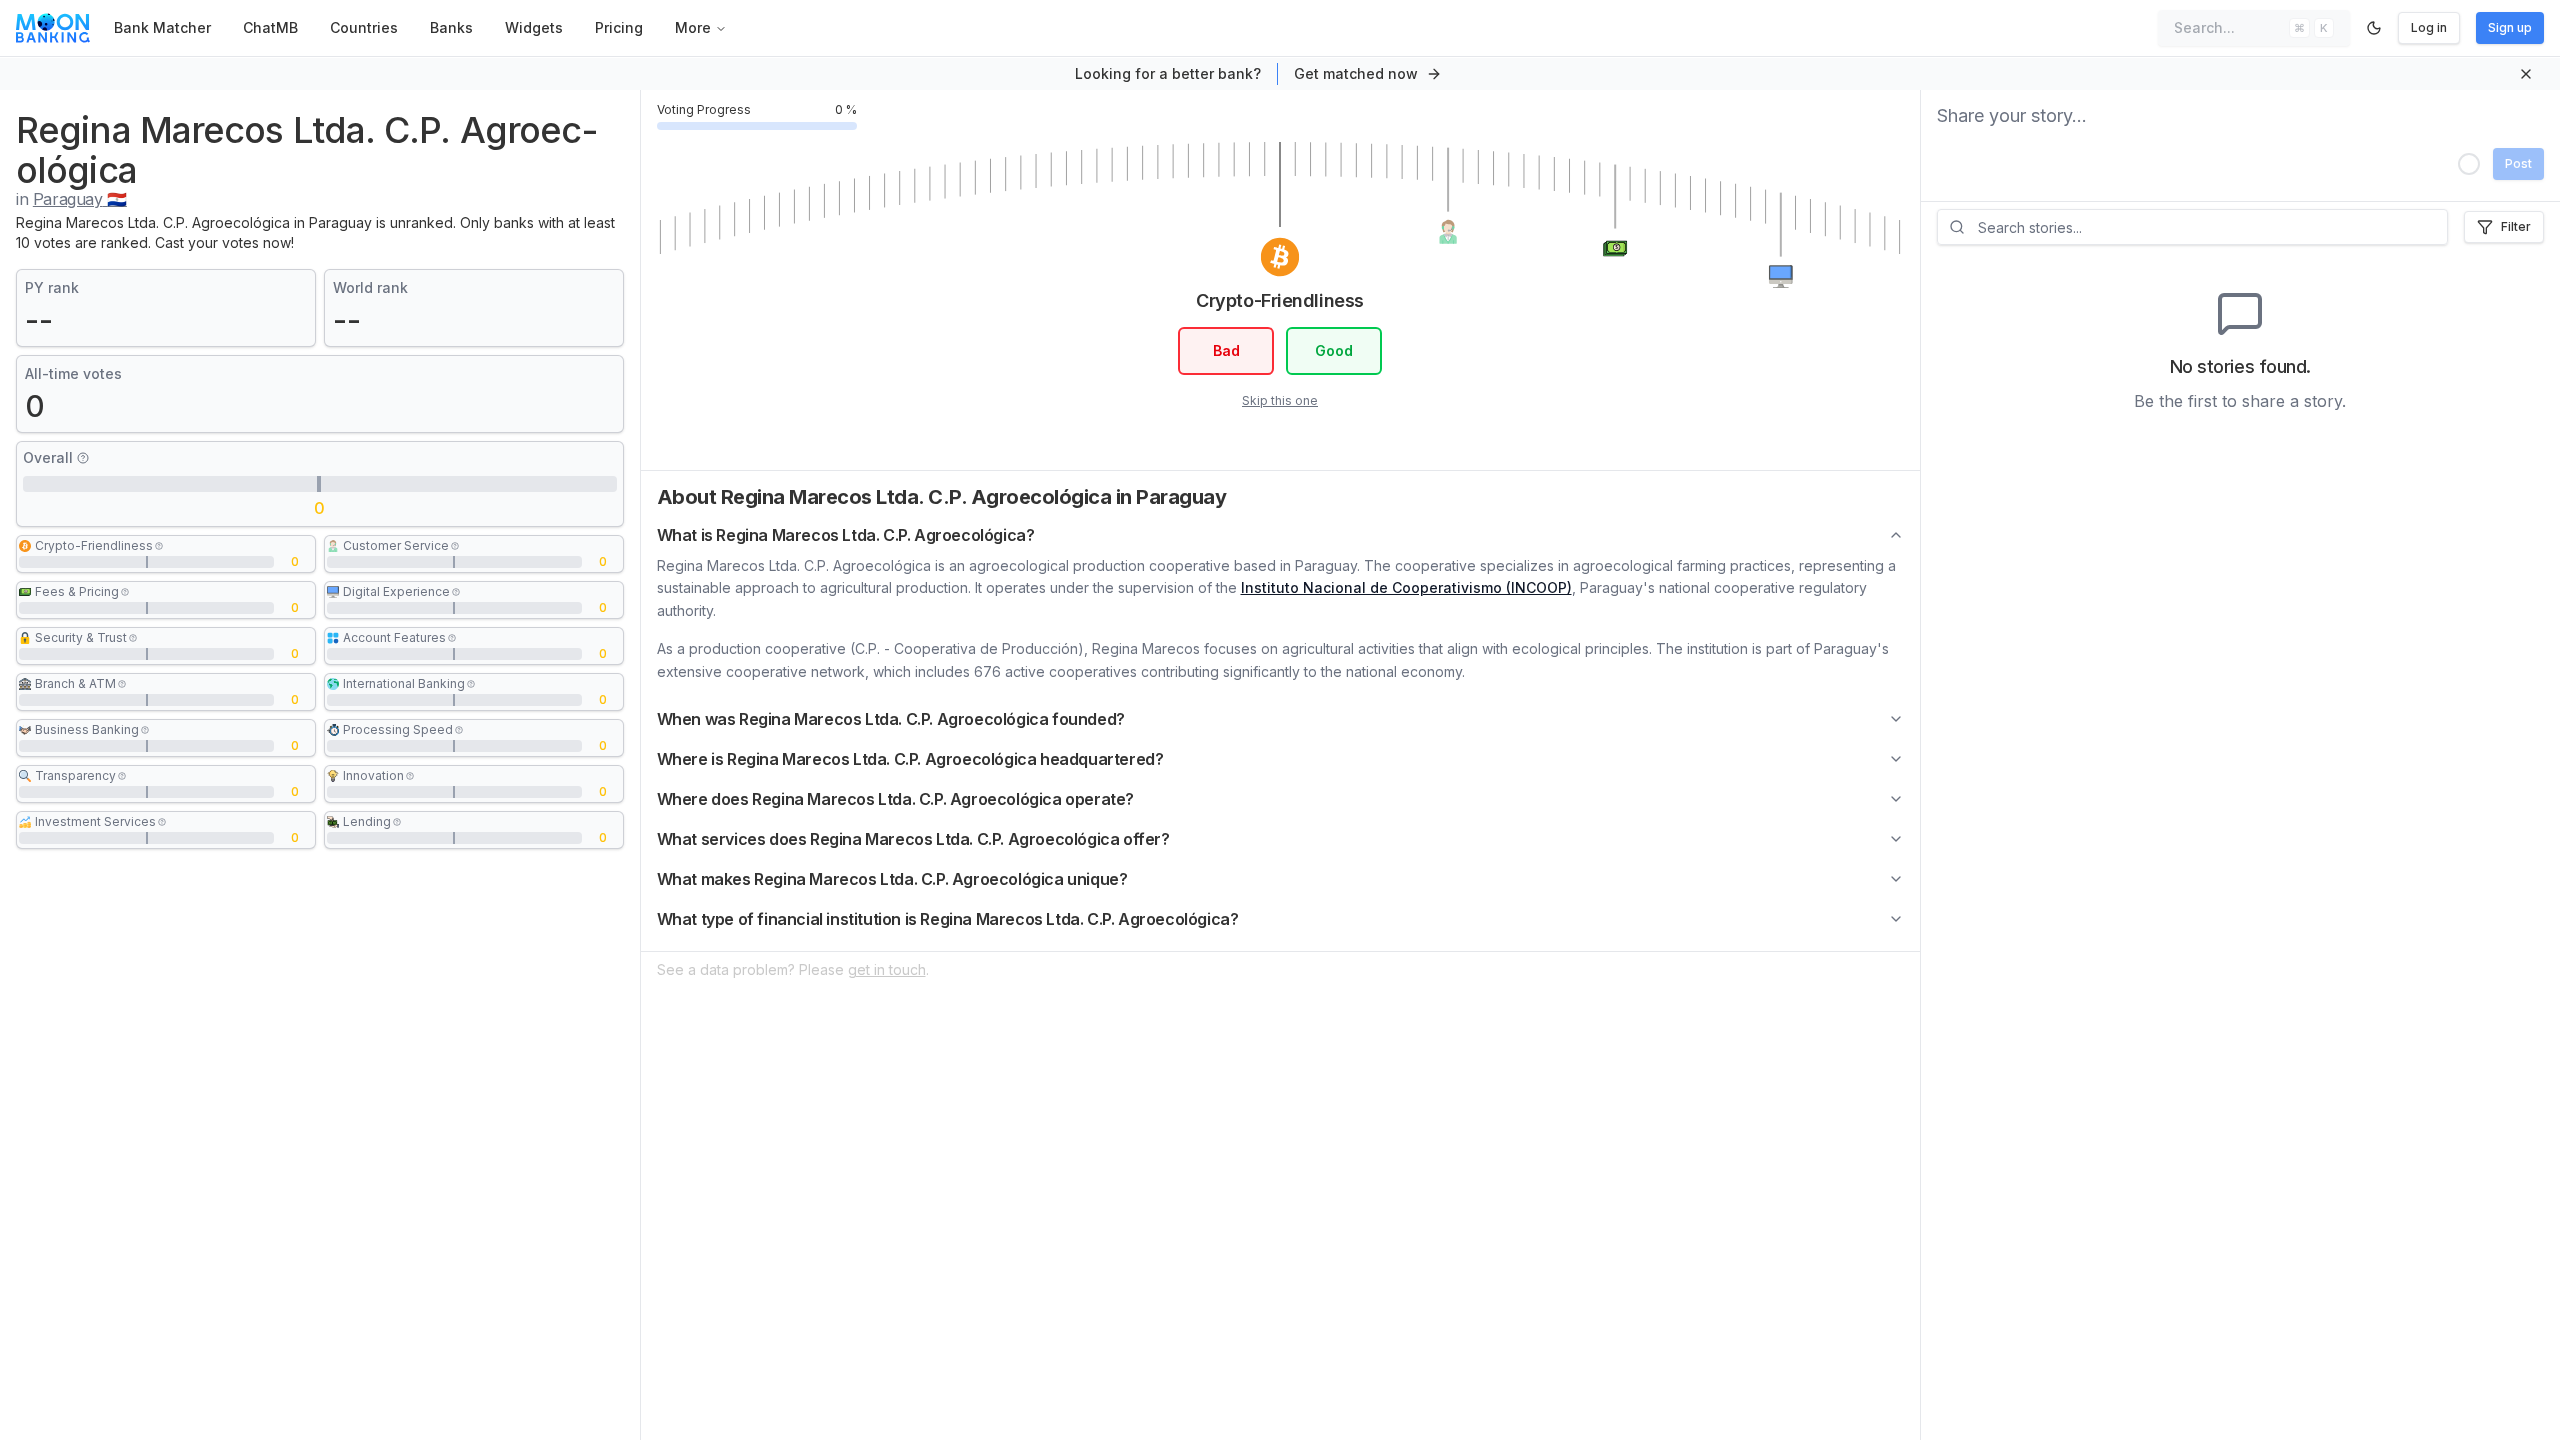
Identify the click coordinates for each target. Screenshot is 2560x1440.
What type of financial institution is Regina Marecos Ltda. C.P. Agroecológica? (948, 919)
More (693, 27)
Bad (1226, 350)
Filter (2516, 226)
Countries (364, 27)
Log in (2429, 27)
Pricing (619, 27)
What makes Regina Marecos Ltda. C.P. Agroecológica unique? (892, 879)
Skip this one (1280, 400)
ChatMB (270, 27)
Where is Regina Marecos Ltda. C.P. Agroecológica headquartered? (910, 759)
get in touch (887, 969)
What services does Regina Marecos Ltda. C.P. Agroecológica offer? (913, 839)
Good (1334, 350)
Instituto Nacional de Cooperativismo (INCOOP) (1406, 587)
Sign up (2510, 27)
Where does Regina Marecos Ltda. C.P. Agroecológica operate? (895, 799)
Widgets (534, 27)
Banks (451, 27)
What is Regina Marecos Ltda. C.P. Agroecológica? (846, 535)
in (71, 199)
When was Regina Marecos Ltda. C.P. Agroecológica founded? (891, 719)
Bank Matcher (162, 27)
